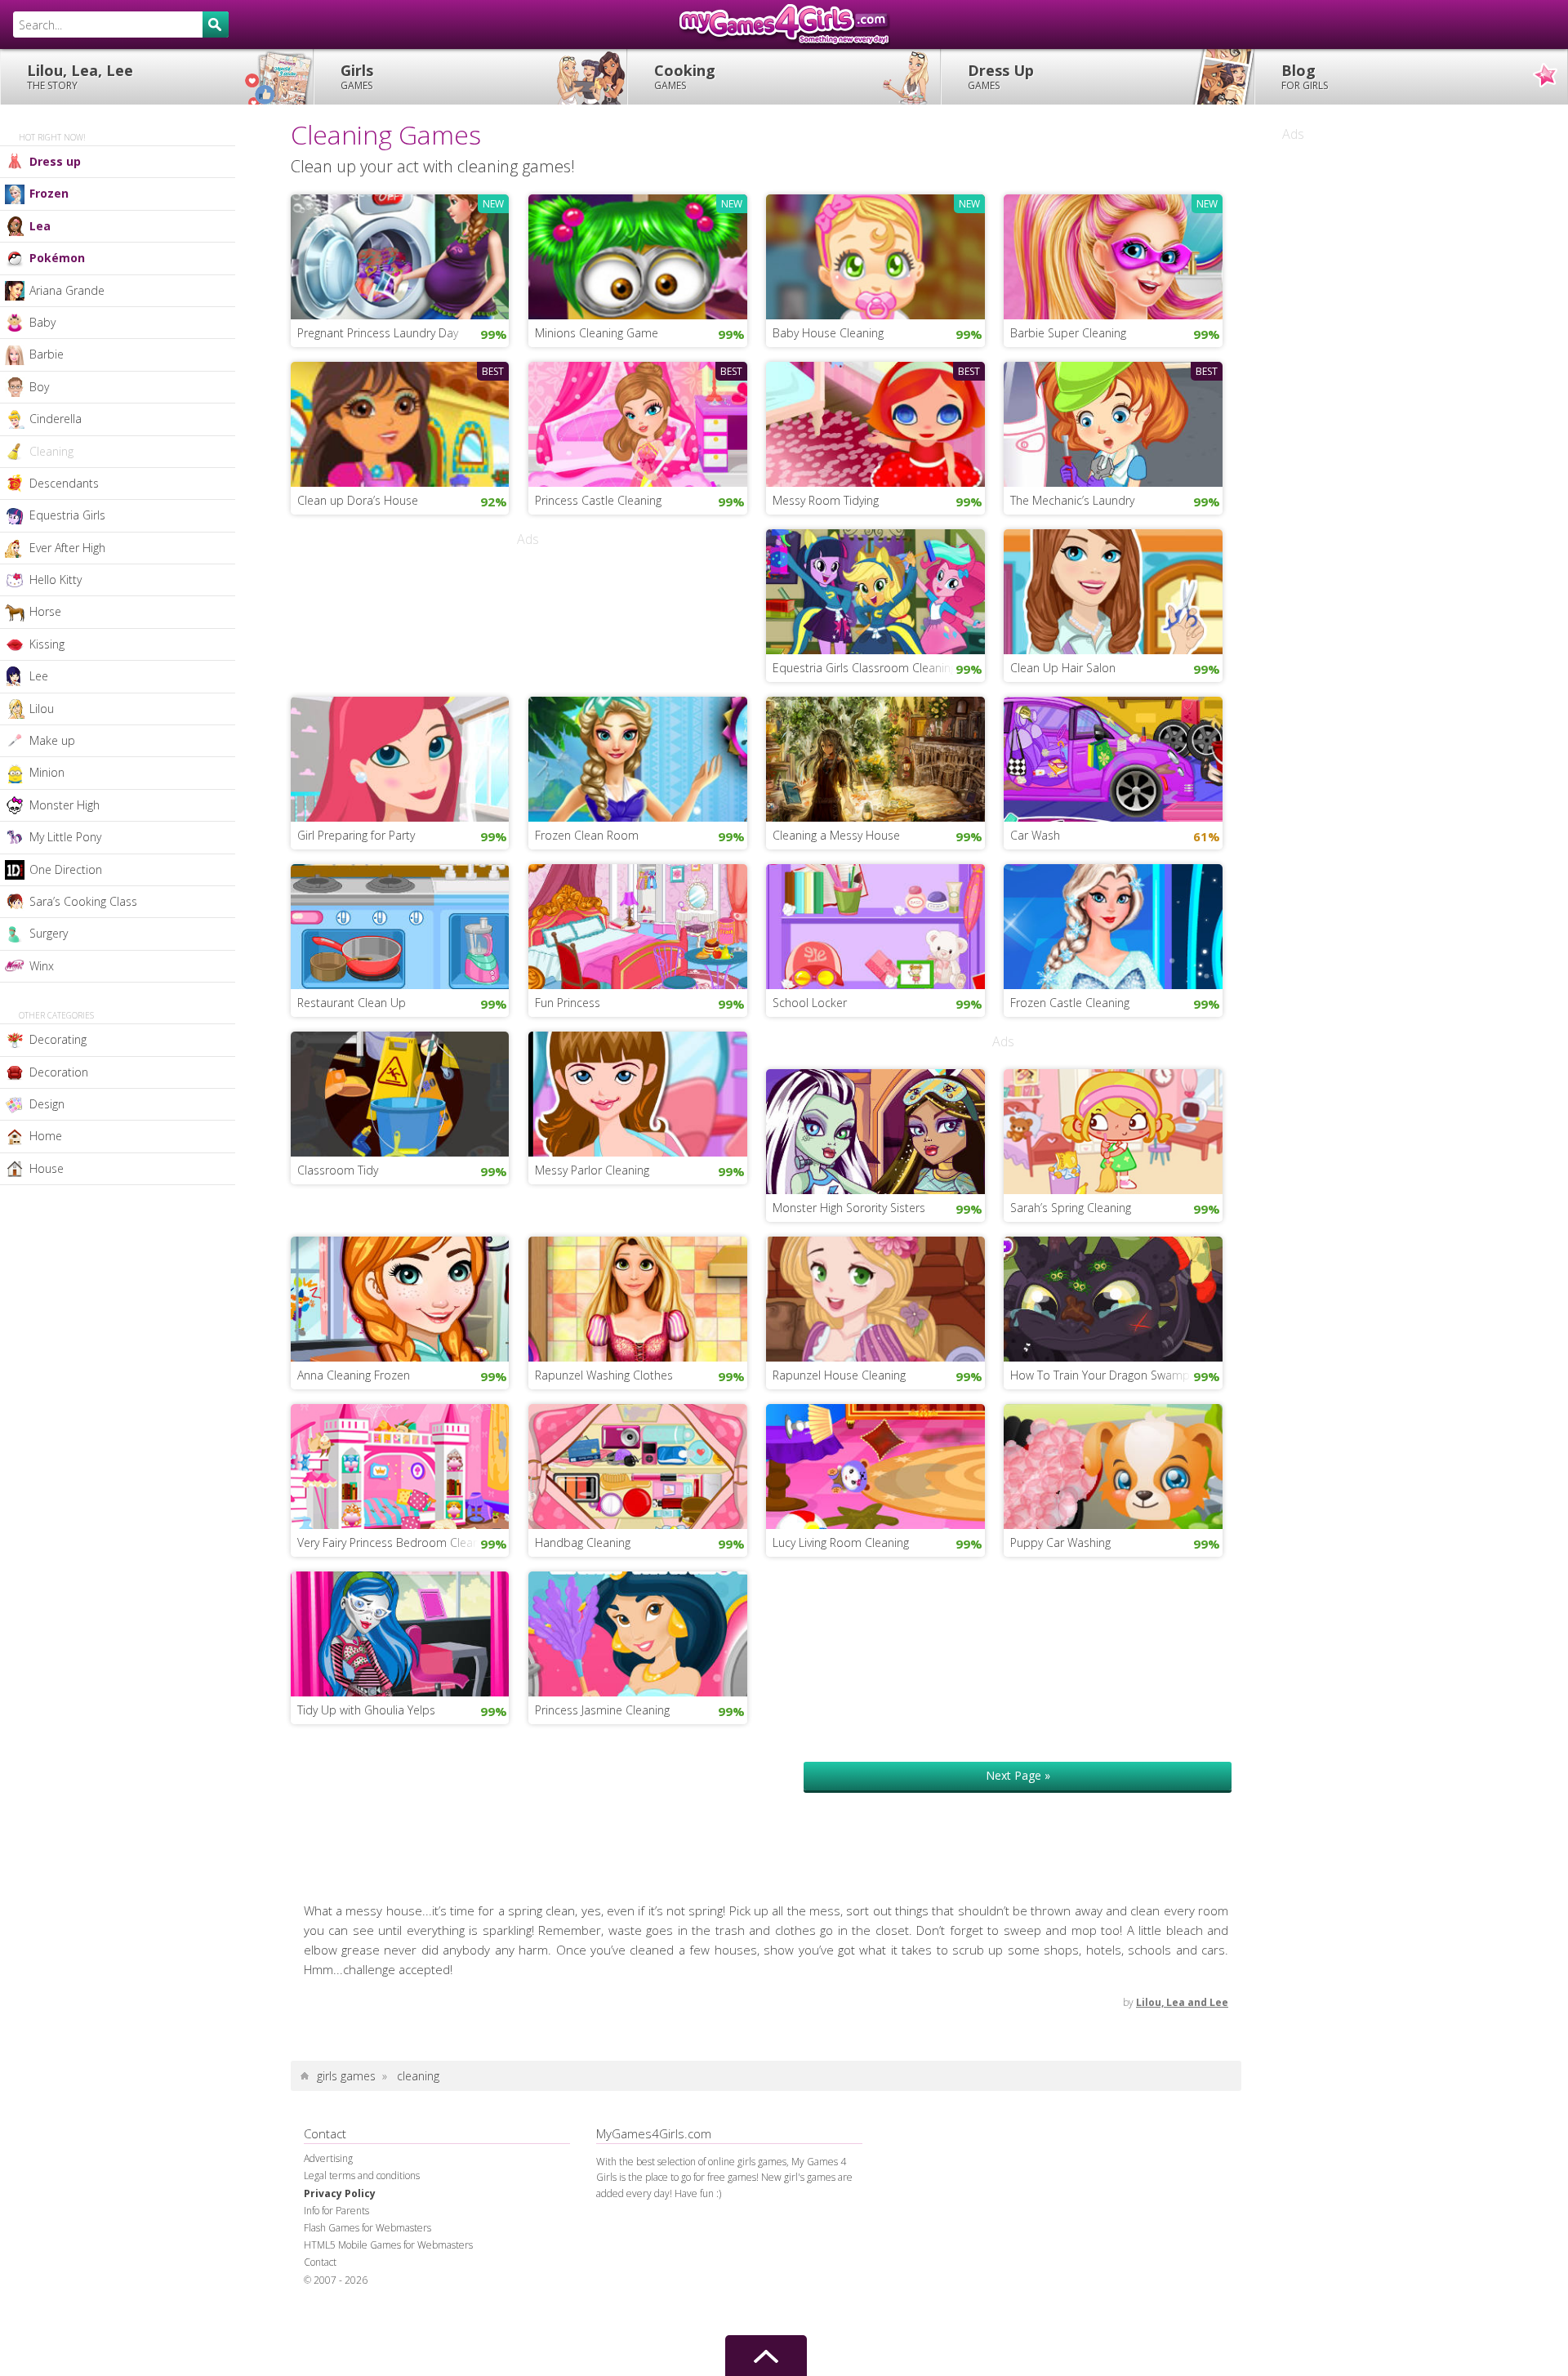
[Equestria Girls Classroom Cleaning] (875, 590)
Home (46, 1136)
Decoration (59, 1072)
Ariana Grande (67, 290)
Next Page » (1018, 1775)
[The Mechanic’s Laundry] (1113, 422)
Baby (42, 322)
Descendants (64, 483)
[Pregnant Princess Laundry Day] (400, 255)
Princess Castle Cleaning (598, 500)
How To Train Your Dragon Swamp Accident (1116, 1375)
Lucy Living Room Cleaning (841, 1542)
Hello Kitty (56, 580)
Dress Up (1001, 76)
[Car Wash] (1113, 757)
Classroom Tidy (338, 1170)
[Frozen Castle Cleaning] (1113, 925)
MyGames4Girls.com (784, 25)
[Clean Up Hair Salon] (1113, 590)
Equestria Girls (67, 515)
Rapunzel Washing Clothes (604, 1375)
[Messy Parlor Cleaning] (638, 1092)
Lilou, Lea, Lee (80, 76)
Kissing (47, 644)
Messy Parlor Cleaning (592, 1170)
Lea (40, 226)
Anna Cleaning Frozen (354, 1375)
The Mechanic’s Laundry (1072, 500)
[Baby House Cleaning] (875, 255)
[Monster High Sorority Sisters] (875, 1130)
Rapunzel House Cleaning (839, 1375)
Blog (1305, 76)
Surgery (49, 933)
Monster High (65, 805)
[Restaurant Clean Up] (400, 925)
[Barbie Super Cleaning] (1113, 255)
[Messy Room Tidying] (875, 422)
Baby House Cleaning (828, 333)
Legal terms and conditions (362, 2175)
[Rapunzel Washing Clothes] (638, 1298)
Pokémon (57, 258)
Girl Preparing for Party (356, 835)
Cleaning (51, 451)
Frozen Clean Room (587, 835)
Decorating (58, 1039)
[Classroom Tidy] (400, 1092)
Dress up (55, 161)
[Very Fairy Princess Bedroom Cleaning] (400, 1465)
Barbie (47, 354)
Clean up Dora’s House (358, 500)
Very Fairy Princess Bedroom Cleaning (396, 1542)
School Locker (810, 1003)
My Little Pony (65, 837)
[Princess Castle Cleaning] (638, 422)
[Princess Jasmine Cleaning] (638, 1633)
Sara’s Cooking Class (83, 901)
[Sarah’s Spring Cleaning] (1113, 1130)
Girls (357, 76)
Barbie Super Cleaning (1068, 333)
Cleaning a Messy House (836, 835)
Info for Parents (336, 2211)
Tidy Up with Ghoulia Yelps (366, 1710)
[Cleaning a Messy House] (875, 757)
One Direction (66, 869)
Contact (320, 2262)
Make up (52, 740)
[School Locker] (875, 925)
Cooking (685, 76)
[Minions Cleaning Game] (638, 255)
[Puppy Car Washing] (1113, 1465)
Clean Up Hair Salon (1063, 668)
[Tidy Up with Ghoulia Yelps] (400, 1633)
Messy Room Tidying (826, 500)
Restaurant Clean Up (352, 1003)
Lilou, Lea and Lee (1182, 2002)
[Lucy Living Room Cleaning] (875, 1465)
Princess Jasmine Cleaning (602, 1710)
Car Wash (1035, 835)
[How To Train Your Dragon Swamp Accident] (1113, 1298)
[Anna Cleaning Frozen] (400, 1298)
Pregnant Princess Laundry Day (378, 333)
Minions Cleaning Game (597, 333)
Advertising (328, 2158)
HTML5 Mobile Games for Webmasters (388, 2245)
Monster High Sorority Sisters (849, 1208)
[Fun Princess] (638, 925)
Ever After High (67, 548)
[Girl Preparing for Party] (400, 757)
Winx (42, 966)
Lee (39, 676)
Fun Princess (568, 1003)
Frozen (49, 193)
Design (47, 1104)
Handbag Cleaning (583, 1542)
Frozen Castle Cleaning (1070, 1003)
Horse (45, 611)
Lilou (42, 709)
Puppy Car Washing (1060, 1542)
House (47, 1168)
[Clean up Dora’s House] (400, 422)
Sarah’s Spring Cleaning (1071, 1208)
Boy (39, 387)
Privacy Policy (340, 2193)
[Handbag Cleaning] (638, 1465)
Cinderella (56, 419)
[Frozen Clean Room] (638, 757)
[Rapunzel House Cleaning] (875, 1298)
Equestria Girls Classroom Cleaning (864, 668)
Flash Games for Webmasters (367, 2228)
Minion (47, 772)
